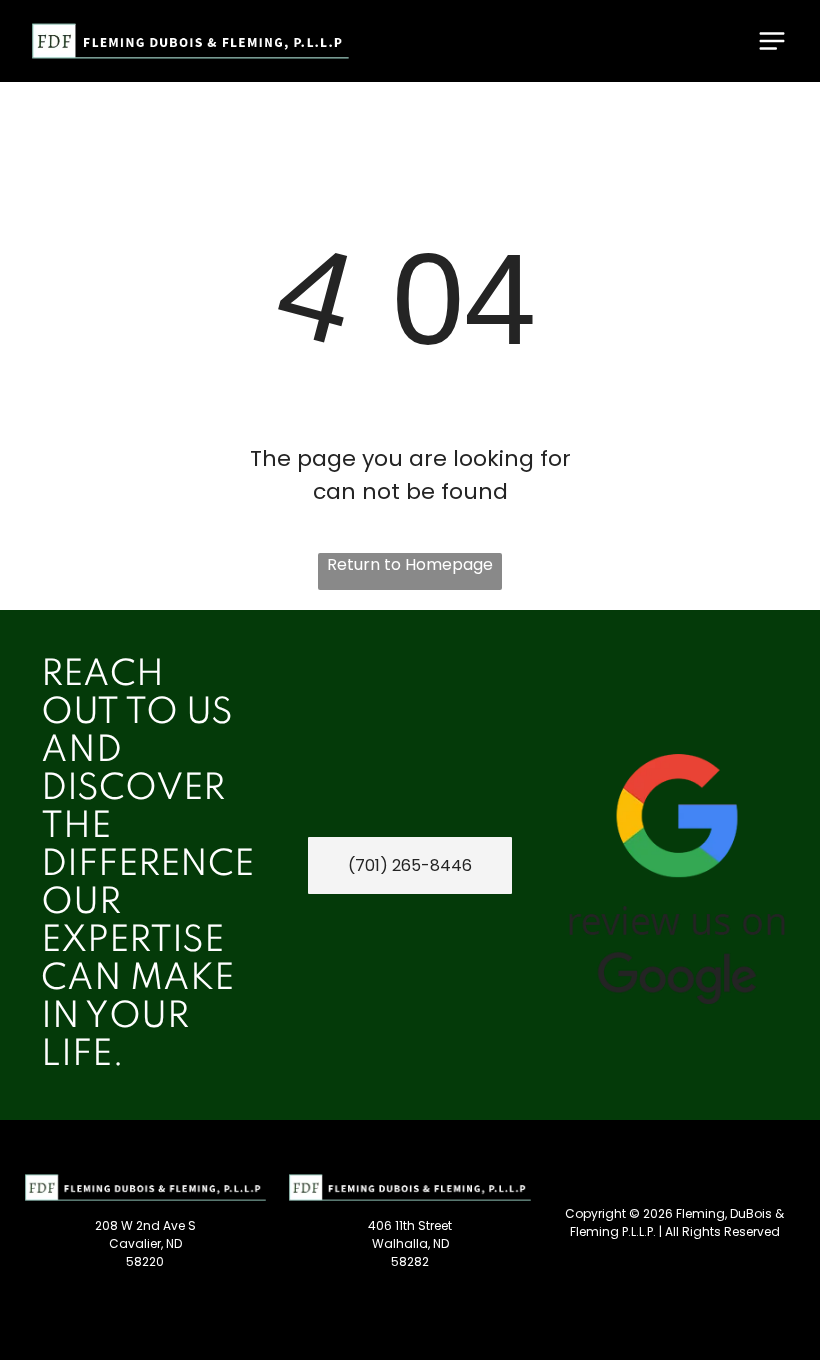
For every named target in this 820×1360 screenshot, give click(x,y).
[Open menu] (772, 41)
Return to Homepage (410, 564)
